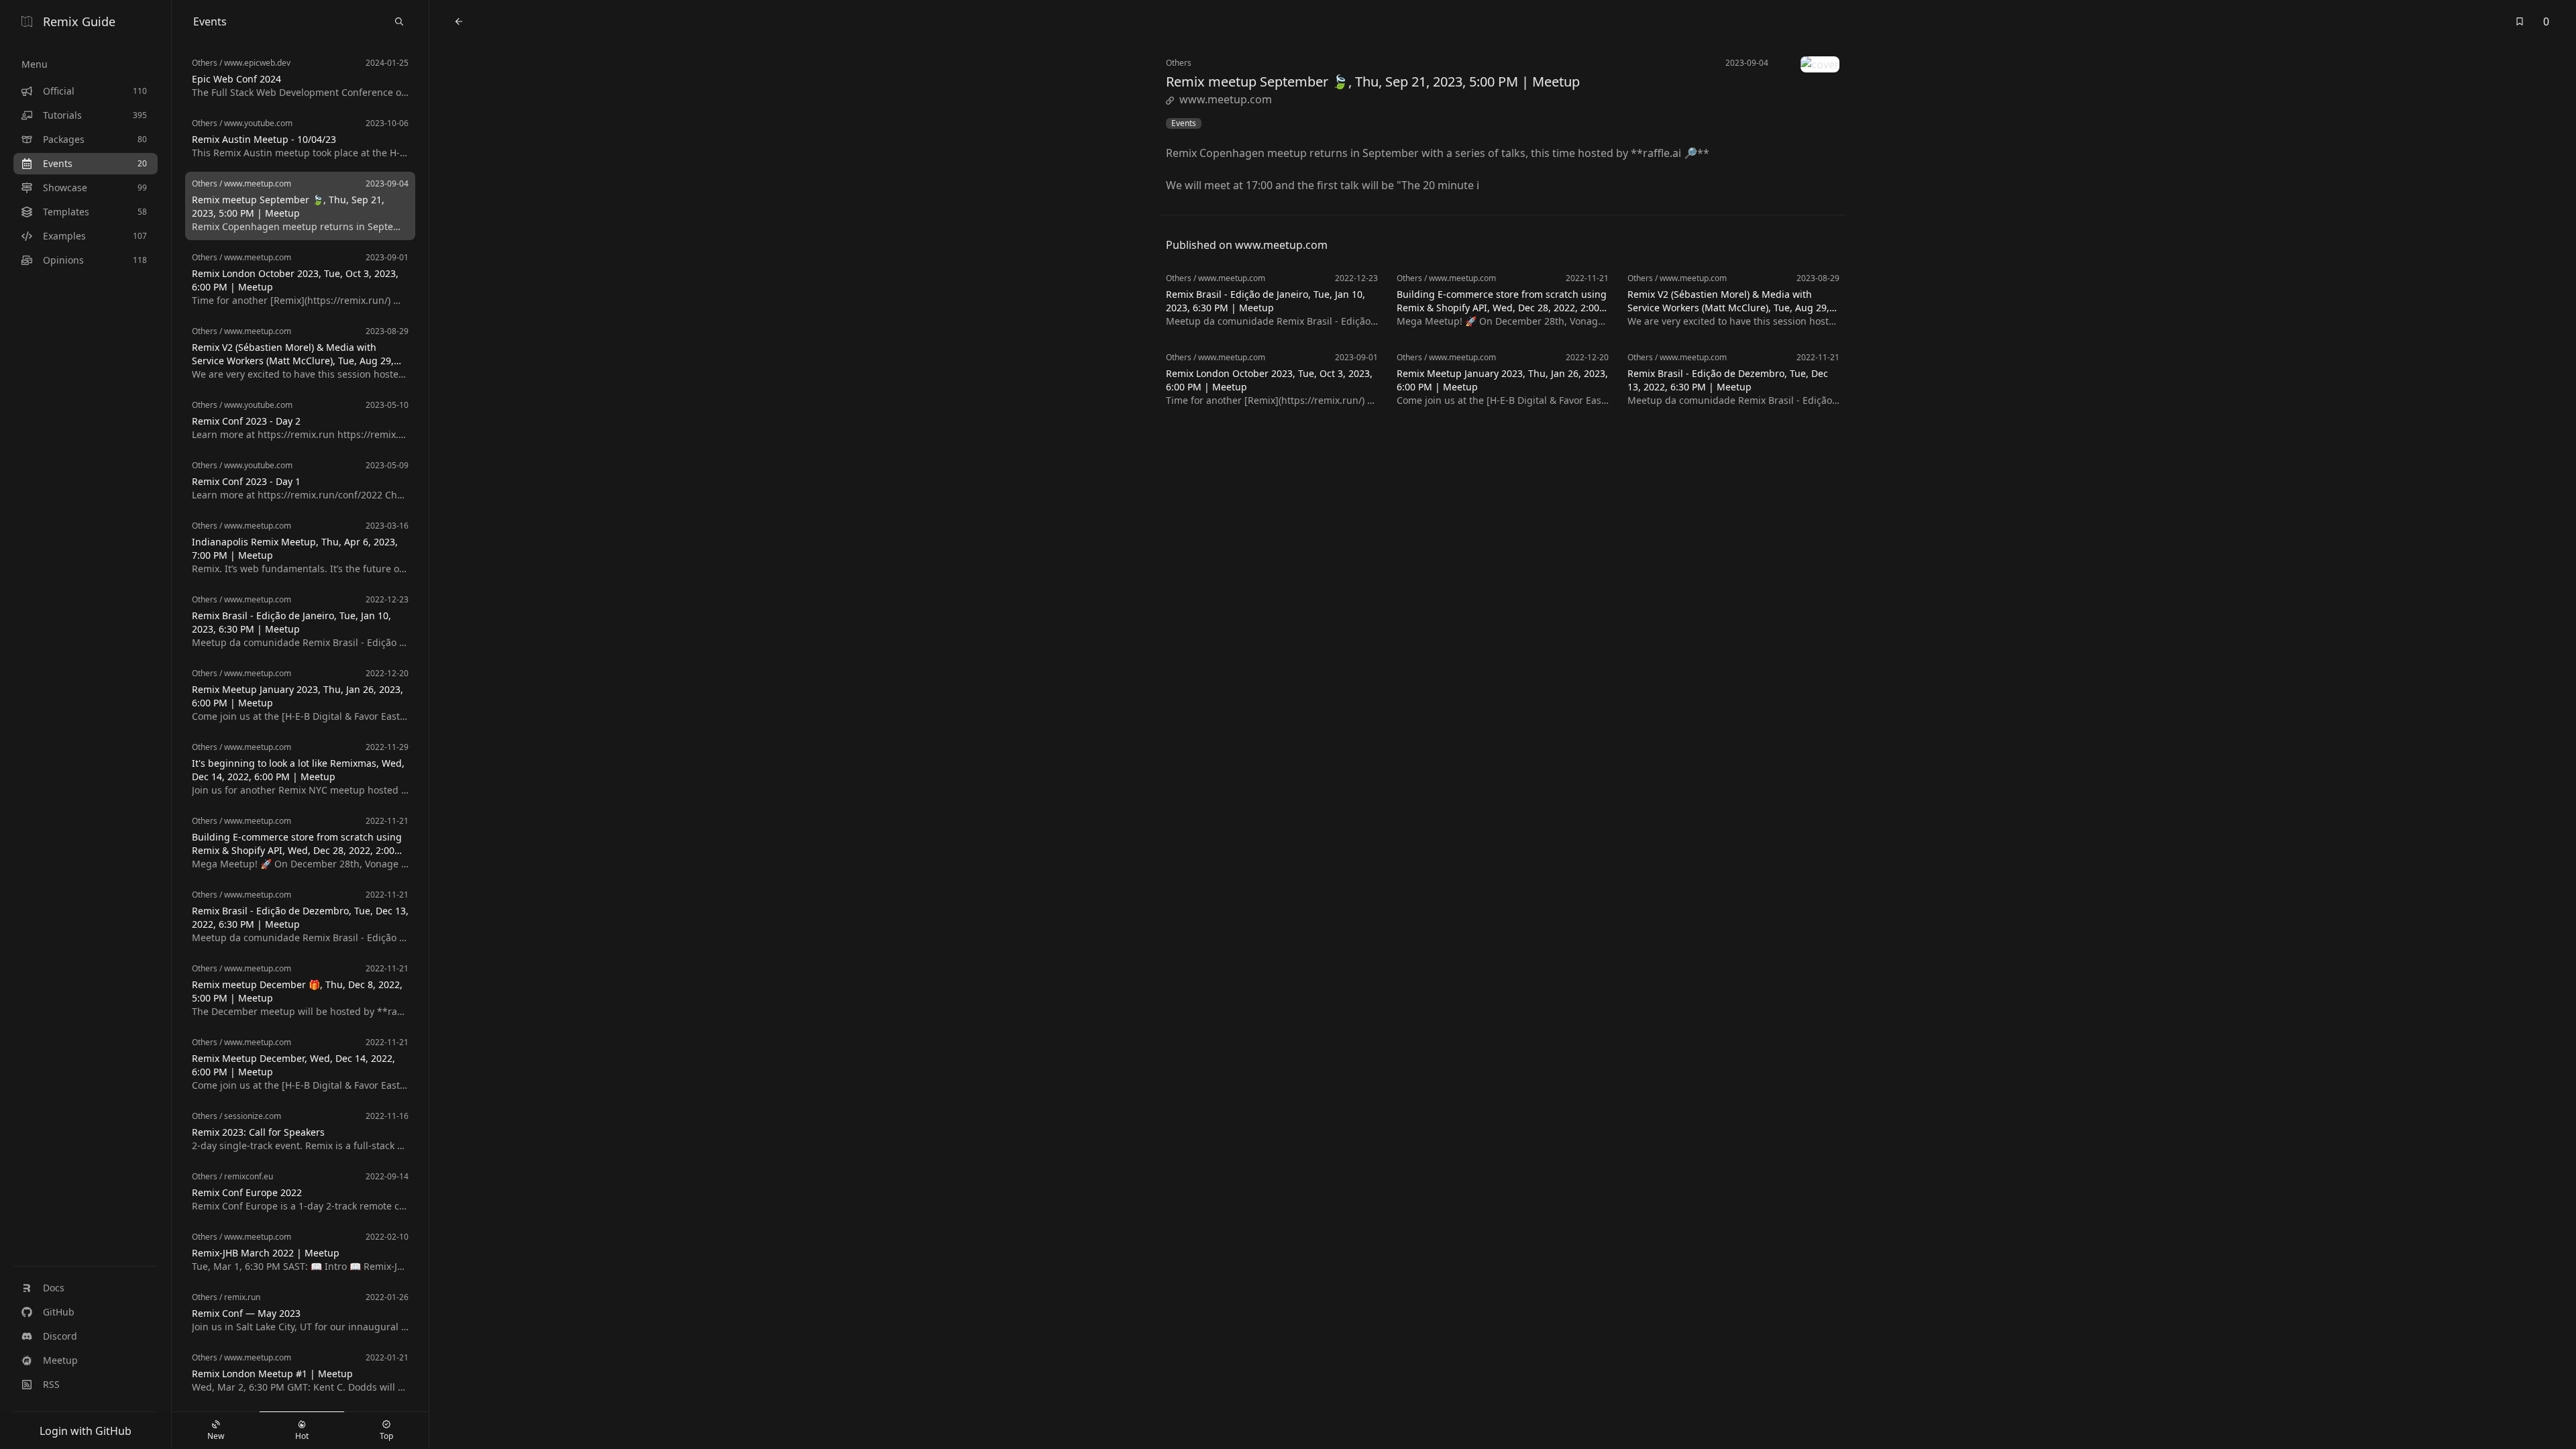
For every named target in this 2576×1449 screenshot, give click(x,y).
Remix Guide (79, 21)
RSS (51, 1384)
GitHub (59, 1312)
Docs (54, 1288)
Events (1184, 123)
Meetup (60, 1360)
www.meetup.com (1226, 99)
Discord (60, 1336)
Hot (302, 1436)
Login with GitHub (86, 1431)
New (216, 1436)
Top (386, 1436)
